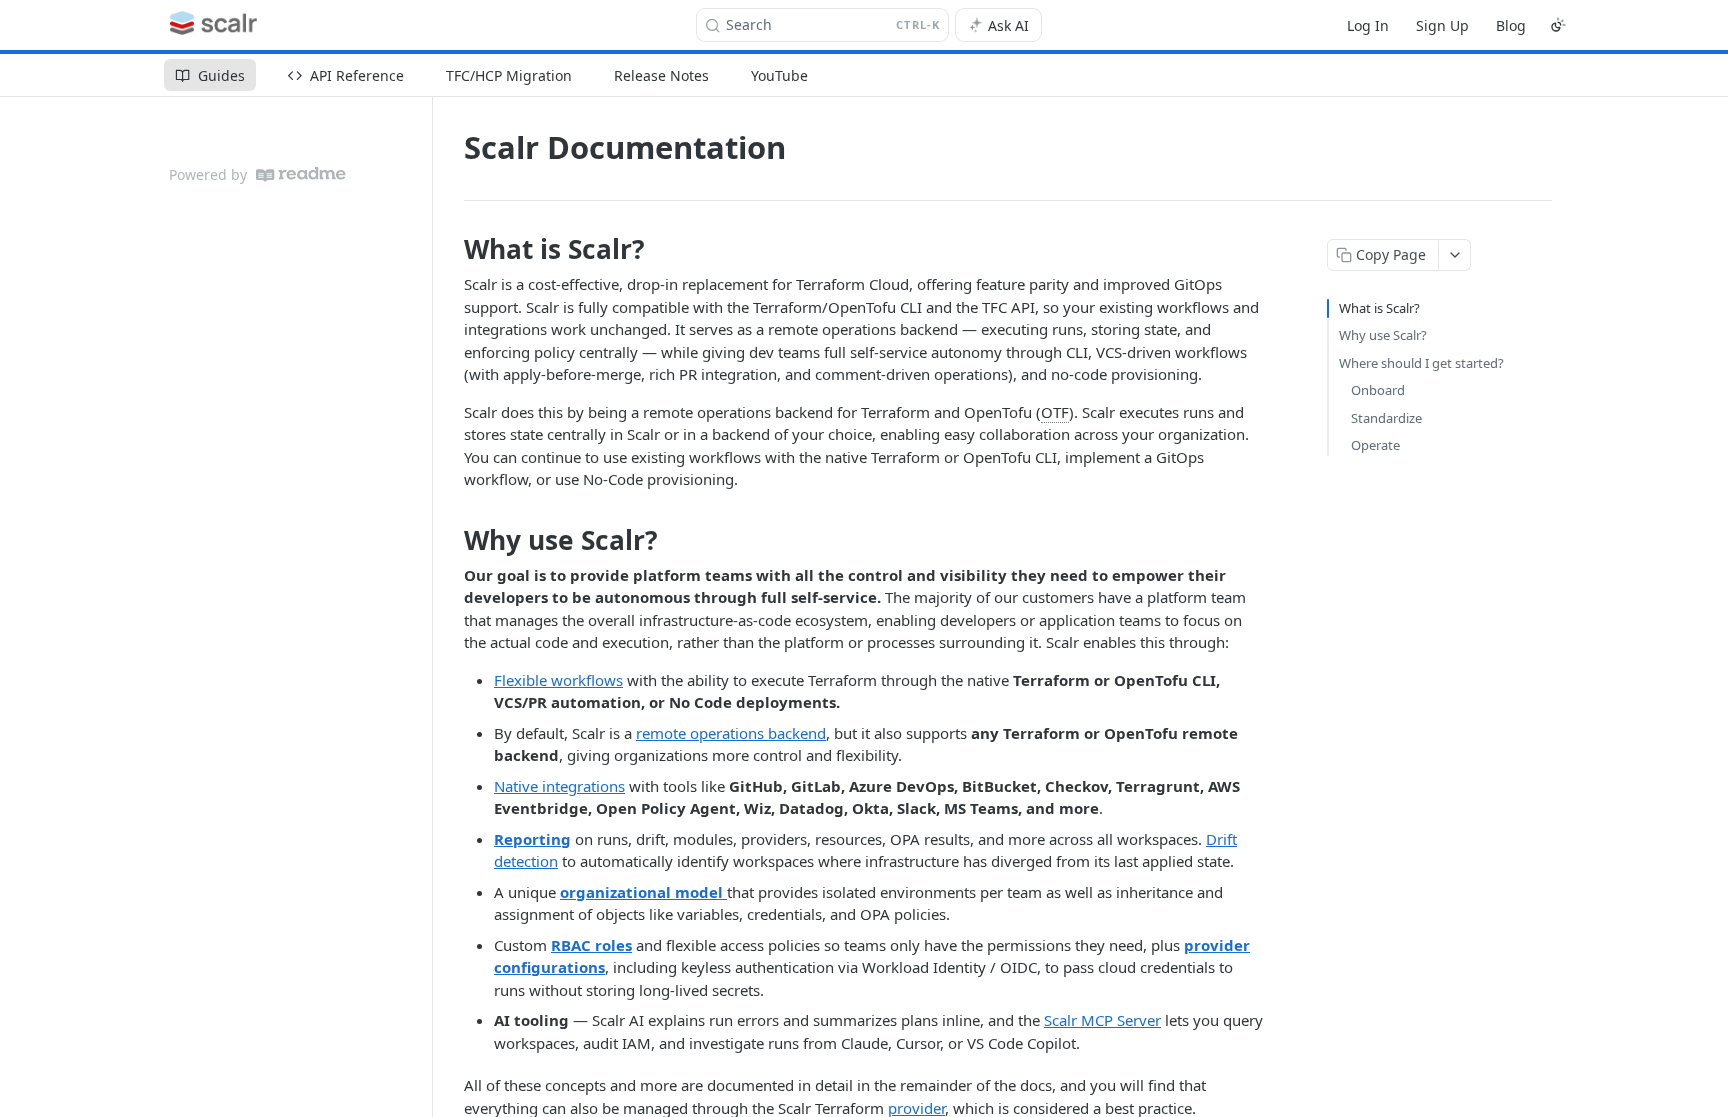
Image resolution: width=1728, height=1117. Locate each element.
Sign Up (1442, 25)
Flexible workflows (558, 680)
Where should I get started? (1421, 363)
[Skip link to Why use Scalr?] (450, 540)
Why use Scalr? (1383, 335)
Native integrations (559, 786)
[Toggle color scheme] (1558, 25)
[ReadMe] (301, 174)
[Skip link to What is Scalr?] (450, 249)
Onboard (1378, 390)
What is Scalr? (1379, 308)
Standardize (1386, 418)
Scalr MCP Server (1102, 1020)
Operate (1375, 445)
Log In (1368, 25)
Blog (1511, 25)
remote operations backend (731, 733)
